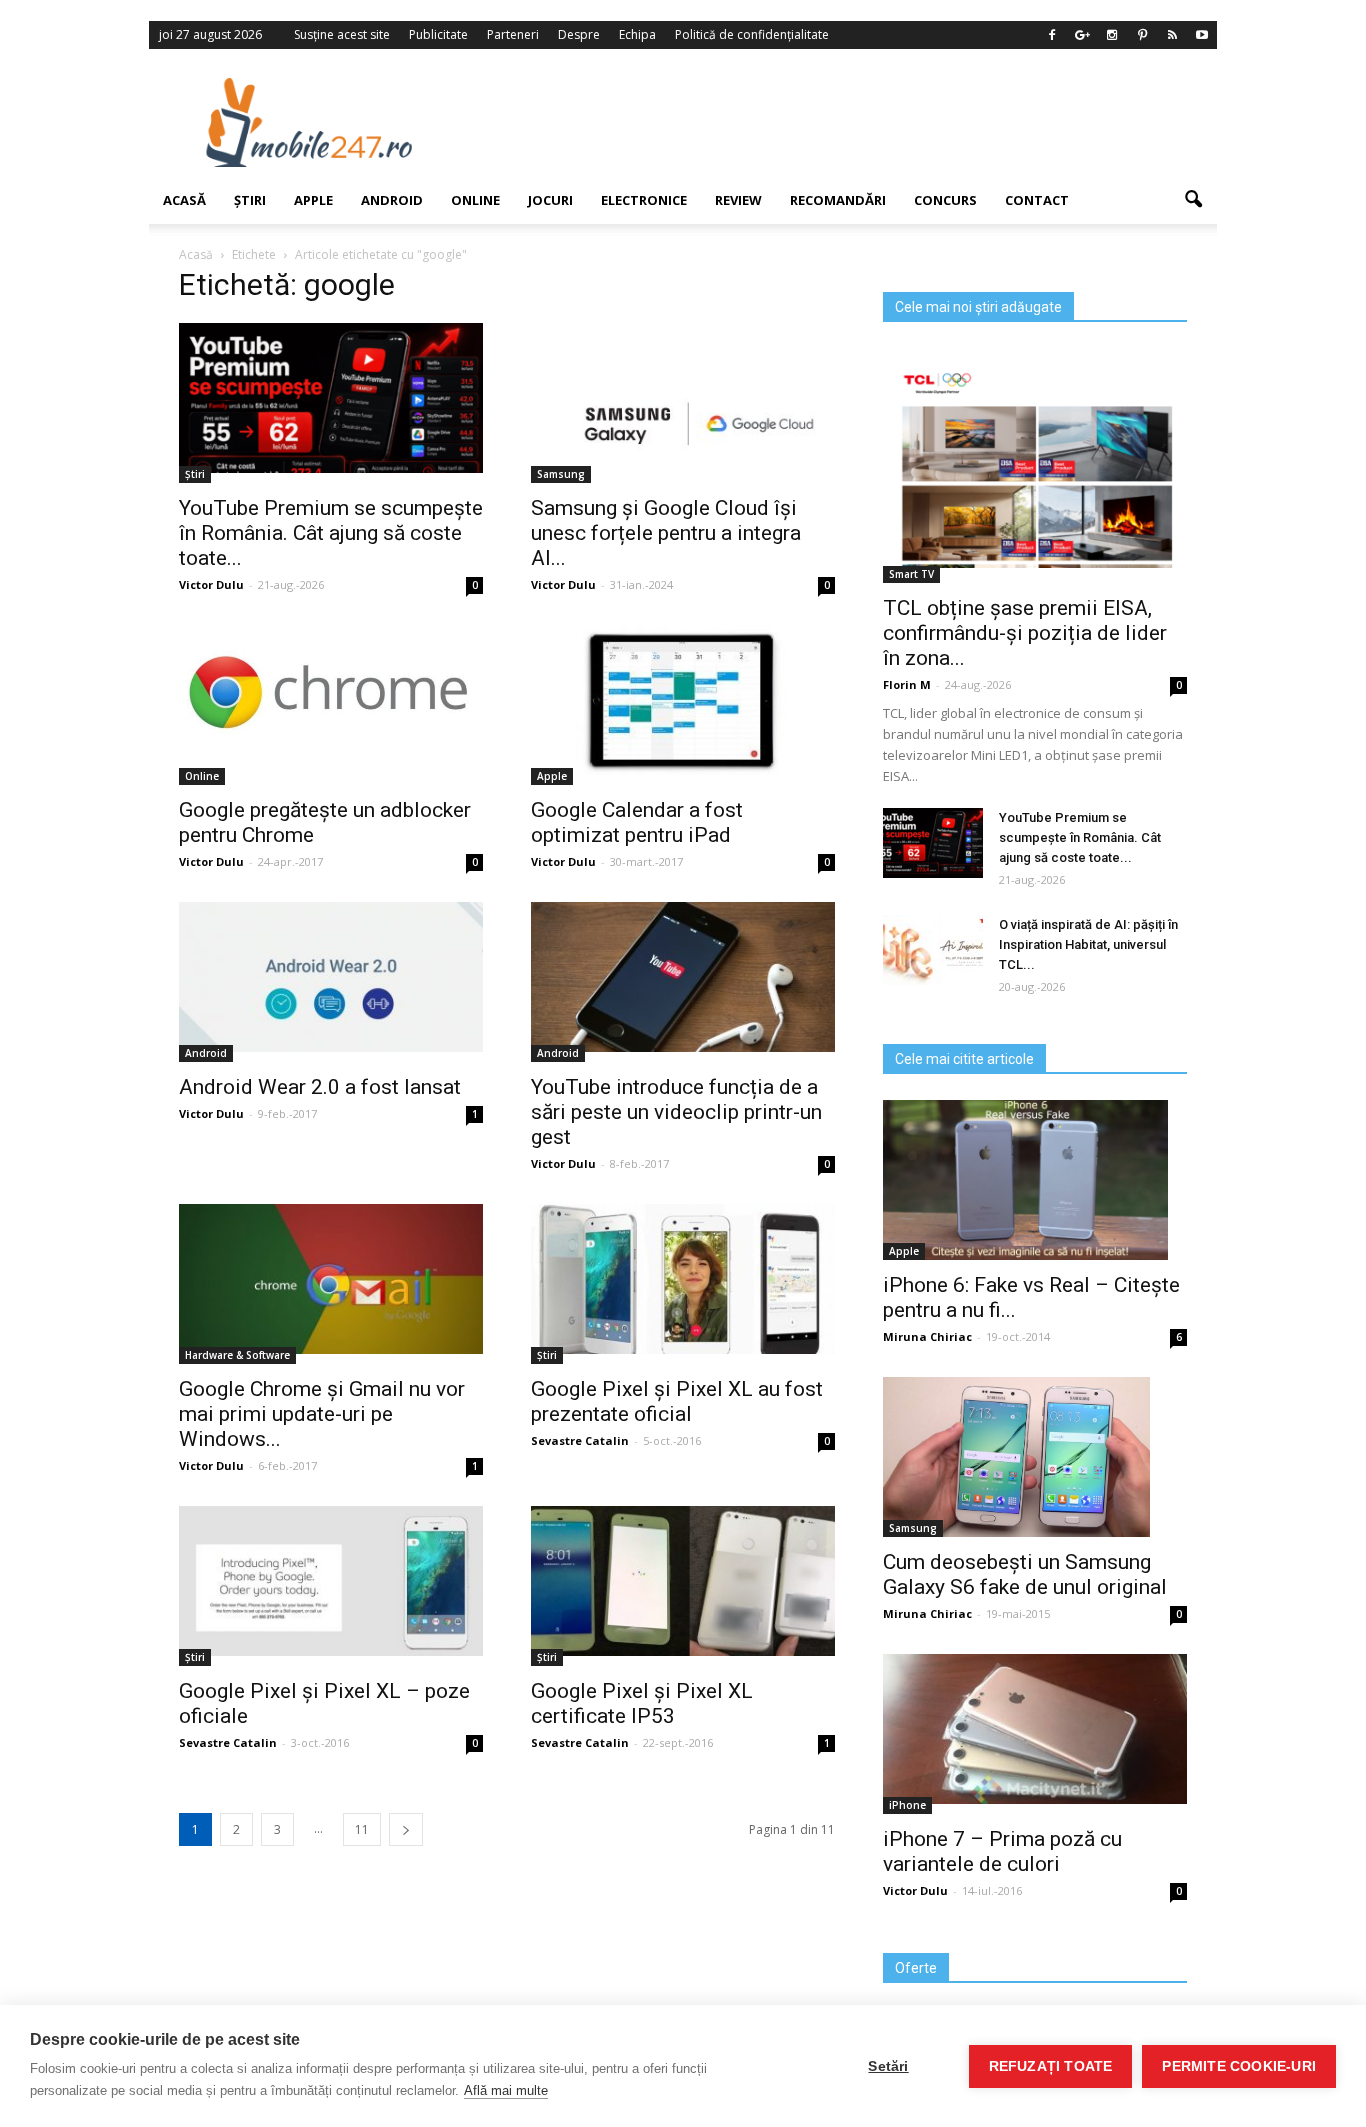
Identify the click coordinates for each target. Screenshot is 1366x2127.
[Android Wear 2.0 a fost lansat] (331, 977)
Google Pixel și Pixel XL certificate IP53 (642, 1703)
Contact (1037, 200)
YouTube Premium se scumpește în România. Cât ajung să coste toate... (331, 533)
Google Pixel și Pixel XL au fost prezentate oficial (677, 1401)
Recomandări (838, 200)
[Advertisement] (846, 122)
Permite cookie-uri (1239, 2066)
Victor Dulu (211, 584)
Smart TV (911, 574)
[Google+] (1082, 35)
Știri (250, 200)
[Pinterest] (1142, 35)
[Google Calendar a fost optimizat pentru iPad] (683, 700)
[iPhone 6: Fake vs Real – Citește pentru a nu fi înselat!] (1035, 1180)
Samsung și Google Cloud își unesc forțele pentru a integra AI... (666, 533)
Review (738, 200)
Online (475, 200)
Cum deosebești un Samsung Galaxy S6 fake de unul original (1025, 1574)
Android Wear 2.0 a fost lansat (320, 1087)
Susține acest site (342, 34)
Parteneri (513, 34)
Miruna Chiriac (927, 1336)
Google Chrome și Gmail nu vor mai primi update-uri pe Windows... (322, 1414)
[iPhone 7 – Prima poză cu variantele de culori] (1035, 1729)
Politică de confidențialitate (752, 34)
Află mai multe (506, 2090)
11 (362, 1829)
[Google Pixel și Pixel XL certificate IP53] (683, 1581)
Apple (313, 200)
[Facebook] (1052, 35)
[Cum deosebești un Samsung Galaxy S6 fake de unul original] (1035, 1457)
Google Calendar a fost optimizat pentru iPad (637, 822)
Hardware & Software (237, 1355)
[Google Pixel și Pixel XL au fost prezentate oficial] (683, 1279)
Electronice (644, 200)
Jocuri (550, 200)
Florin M (907, 684)
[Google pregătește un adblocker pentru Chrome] (331, 698)
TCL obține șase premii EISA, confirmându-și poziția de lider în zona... (1025, 633)
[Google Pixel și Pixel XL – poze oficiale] (331, 1581)
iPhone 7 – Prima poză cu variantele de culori (1002, 1851)
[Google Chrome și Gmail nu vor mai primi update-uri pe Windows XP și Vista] (331, 1279)
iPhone (907, 1805)
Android (392, 200)
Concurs (945, 200)
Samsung (561, 474)
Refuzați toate (1051, 2066)
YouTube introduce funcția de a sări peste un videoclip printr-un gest (676, 1112)
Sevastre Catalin (580, 1440)
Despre (579, 34)
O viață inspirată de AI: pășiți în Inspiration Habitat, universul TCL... (1088, 944)
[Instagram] (1112, 35)
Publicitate (438, 34)
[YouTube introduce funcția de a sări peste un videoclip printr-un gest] (683, 977)
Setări (888, 2066)
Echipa (637, 34)
